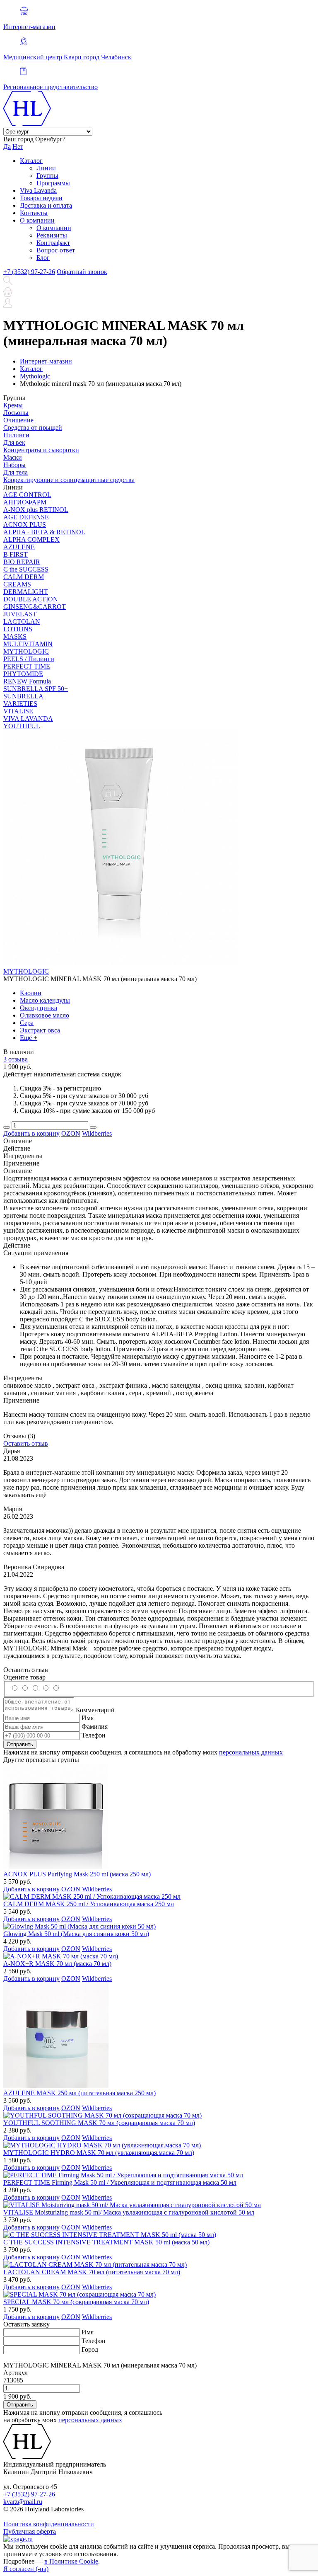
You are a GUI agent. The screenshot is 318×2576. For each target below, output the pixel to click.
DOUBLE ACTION (31, 599)
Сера (27, 1023)
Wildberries (97, 1133)
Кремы (13, 405)
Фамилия (95, 1727)
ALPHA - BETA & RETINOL (44, 532)
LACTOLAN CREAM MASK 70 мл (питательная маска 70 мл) (92, 2272)
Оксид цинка (39, 1008)
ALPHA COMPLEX (31, 539)
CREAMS (17, 584)
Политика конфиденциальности (49, 2524)
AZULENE (19, 547)
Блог (43, 258)
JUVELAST (20, 614)
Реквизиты (52, 235)
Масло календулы (45, 1000)
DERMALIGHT (26, 592)
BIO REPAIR (22, 562)
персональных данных (251, 1752)
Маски (13, 457)
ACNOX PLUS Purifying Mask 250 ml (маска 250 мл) (77, 1874)
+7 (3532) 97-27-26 (29, 272)
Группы (47, 176)
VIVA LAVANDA (28, 719)
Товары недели (41, 198)
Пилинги (16, 435)
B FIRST (16, 554)
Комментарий (95, 1710)
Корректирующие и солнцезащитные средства (69, 480)
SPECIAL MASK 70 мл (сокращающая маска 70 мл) (76, 2302)
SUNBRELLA (23, 696)
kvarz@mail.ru (23, 2502)
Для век (14, 442)
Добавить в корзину (31, 1133)
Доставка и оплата (46, 205)
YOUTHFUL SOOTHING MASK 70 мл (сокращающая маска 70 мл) (99, 2123)
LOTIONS (18, 629)
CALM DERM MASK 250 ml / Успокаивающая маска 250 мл (89, 1904)
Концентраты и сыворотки (41, 450)
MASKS (15, 636)
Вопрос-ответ (56, 250)
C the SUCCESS (26, 569)
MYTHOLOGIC (26, 651)
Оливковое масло (45, 1015)
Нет (18, 147)
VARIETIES (20, 704)
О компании (37, 220)
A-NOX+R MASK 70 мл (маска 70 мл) (57, 1964)
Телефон (94, 1735)
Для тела (16, 472)
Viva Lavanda (38, 190)
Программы (53, 183)
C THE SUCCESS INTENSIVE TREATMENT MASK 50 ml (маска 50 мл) (106, 2242)
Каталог (31, 161)
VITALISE (18, 711)
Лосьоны (16, 413)
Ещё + (29, 1038)
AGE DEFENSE (26, 517)
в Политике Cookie (71, 2561)
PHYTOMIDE (23, 674)
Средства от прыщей (33, 428)
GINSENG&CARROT (35, 607)
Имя (88, 1718)
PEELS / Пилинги (29, 659)
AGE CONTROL (27, 495)
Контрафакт (53, 243)
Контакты (34, 213)
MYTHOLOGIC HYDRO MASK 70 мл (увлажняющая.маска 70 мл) (99, 2153)
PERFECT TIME (27, 666)
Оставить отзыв (26, 1443)
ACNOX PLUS (25, 525)
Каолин (31, 993)
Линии (46, 168)
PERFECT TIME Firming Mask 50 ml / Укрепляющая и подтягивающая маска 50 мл (120, 2182)
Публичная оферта (30, 2531)
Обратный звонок (82, 272)
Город (90, 2349)
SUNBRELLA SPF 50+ (36, 689)
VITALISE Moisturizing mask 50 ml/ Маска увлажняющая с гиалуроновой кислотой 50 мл (129, 2212)
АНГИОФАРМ (25, 502)
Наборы (14, 465)
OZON (71, 1133)
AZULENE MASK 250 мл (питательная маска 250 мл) (79, 2093)
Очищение (18, 420)
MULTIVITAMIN (28, 644)
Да (7, 147)
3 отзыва (16, 1059)
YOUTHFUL (22, 726)
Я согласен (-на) (26, 2569)
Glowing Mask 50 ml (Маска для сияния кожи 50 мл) (76, 1934)
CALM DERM (24, 577)
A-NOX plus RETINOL (36, 510)
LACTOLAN (22, 622)
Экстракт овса (40, 1030)
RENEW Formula (27, 681)
